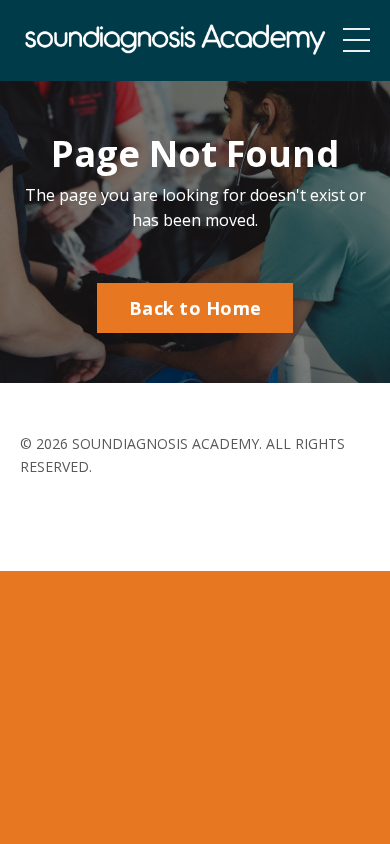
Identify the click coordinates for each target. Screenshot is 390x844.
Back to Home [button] (195, 308)
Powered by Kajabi (195, 518)
